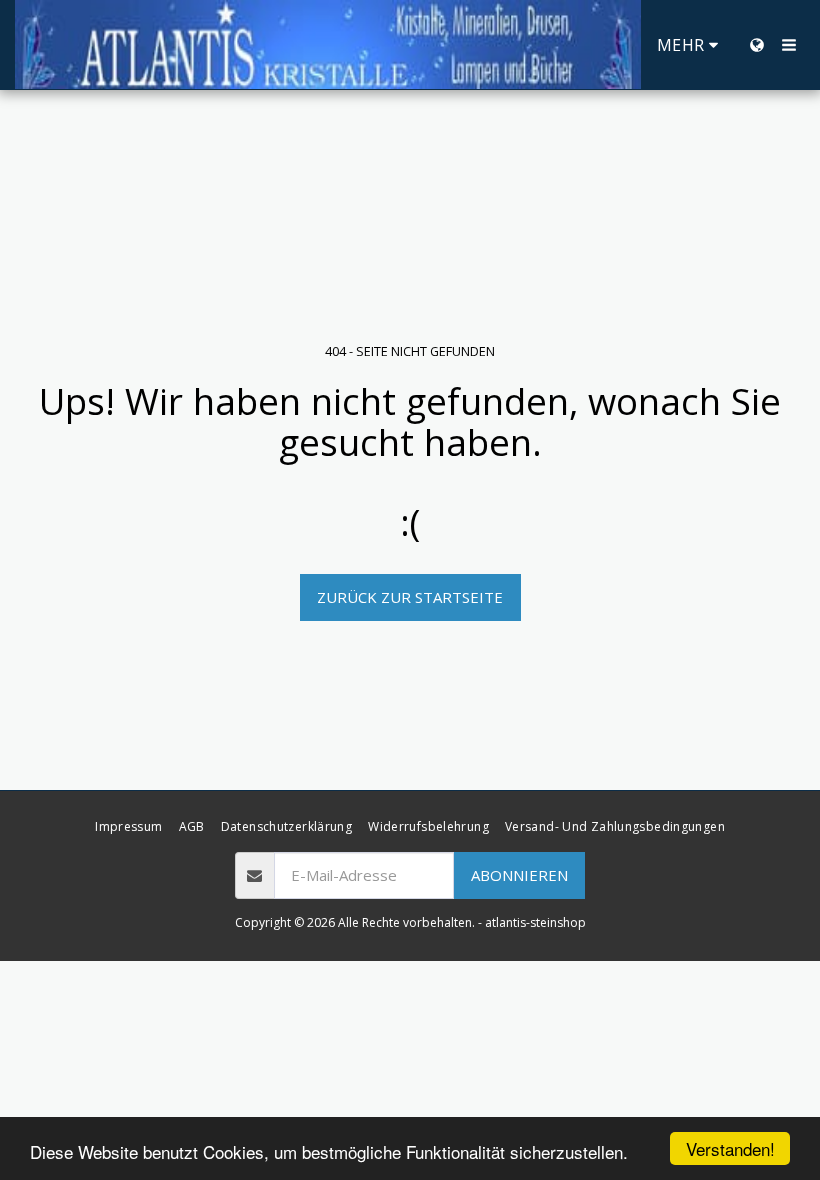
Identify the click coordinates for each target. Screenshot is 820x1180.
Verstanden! (730, 1148)
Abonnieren (519, 875)
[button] (789, 45)
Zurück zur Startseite (410, 597)
